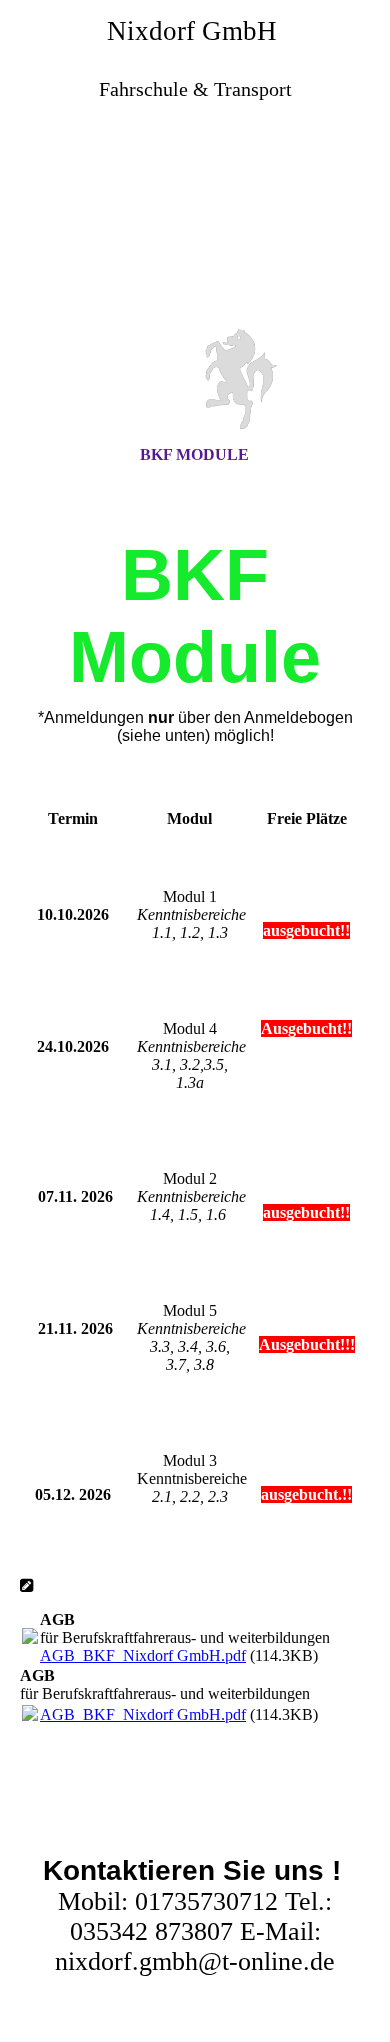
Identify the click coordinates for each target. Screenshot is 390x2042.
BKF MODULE (194, 454)
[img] (195, 231)
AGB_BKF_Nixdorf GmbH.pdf (143, 1655)
